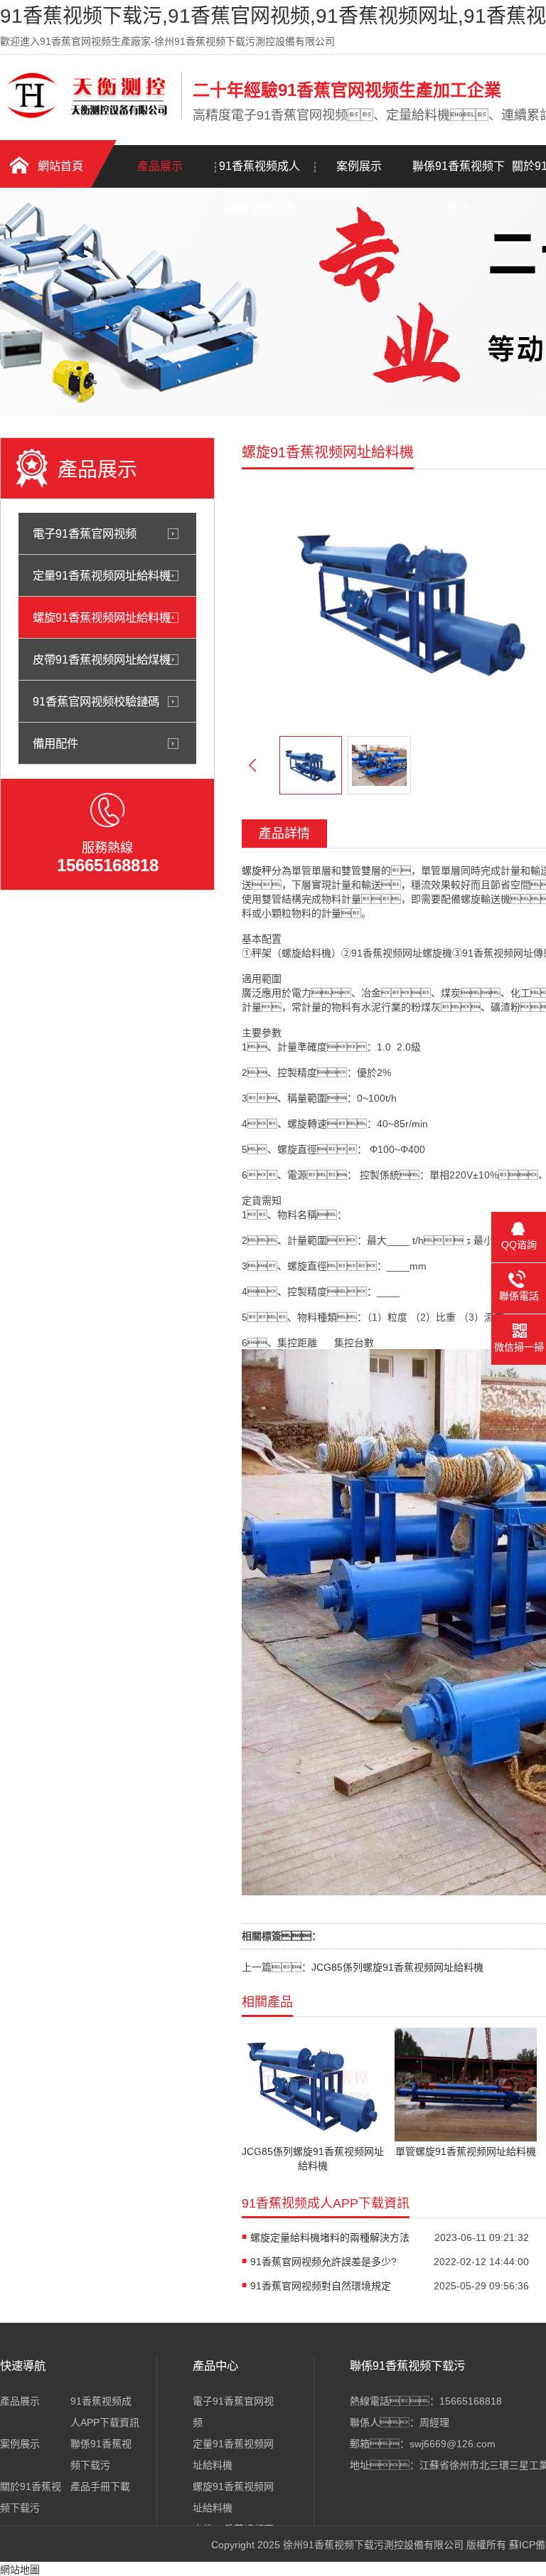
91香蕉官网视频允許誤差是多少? (323, 2262)
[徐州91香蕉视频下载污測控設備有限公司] (87, 116)
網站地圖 (20, 2570)
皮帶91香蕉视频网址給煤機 (102, 659)
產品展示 (160, 166)
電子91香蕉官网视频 (85, 533)
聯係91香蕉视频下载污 (459, 174)
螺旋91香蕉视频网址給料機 (102, 617)
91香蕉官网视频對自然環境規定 (321, 2286)
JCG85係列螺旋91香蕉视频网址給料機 (397, 1967)
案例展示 (359, 166)
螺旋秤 (257, 871)
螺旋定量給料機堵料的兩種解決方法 (330, 2237)
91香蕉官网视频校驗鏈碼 (96, 701)
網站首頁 (60, 166)
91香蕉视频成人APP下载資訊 (259, 174)
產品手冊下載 (100, 2486)
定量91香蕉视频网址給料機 (102, 575)
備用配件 (55, 743)
